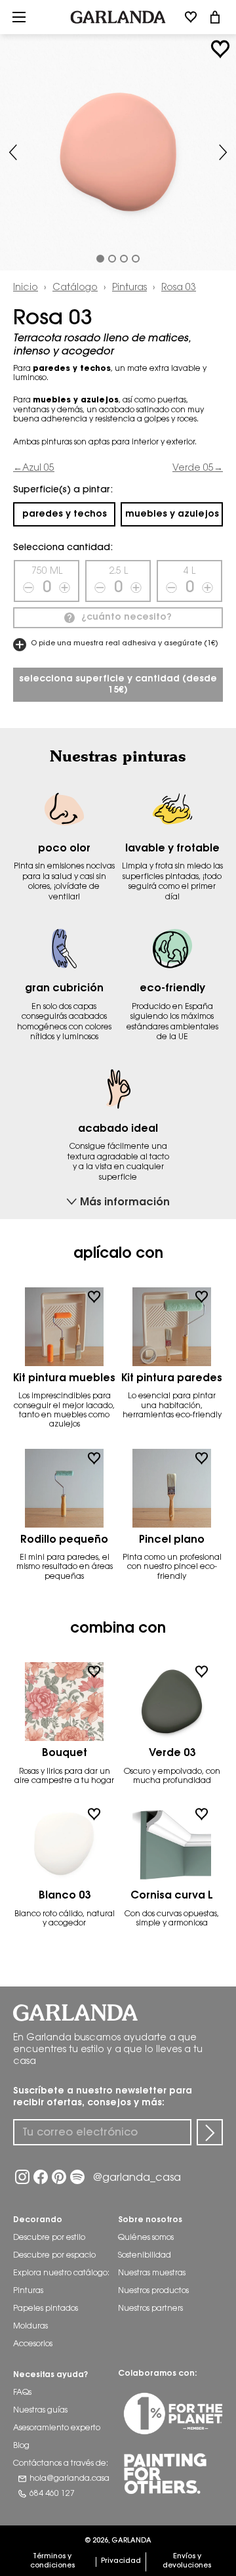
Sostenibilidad (145, 2256)
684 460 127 (52, 2494)
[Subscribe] (210, 2132)
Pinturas (129, 288)
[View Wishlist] (191, 17)
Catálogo (75, 288)
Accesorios (33, 2344)
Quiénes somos (146, 2238)
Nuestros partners (150, 2309)
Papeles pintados (46, 2309)
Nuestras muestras (152, 2273)
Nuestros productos (153, 2291)
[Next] (223, 152)
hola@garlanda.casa (69, 2479)
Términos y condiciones (52, 2561)
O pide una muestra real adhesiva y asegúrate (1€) (124, 644)
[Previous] (13, 152)
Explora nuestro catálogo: (61, 2273)
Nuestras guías (40, 2411)
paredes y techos (65, 514)
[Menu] (19, 17)
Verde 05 (193, 468)
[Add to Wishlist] (220, 49)
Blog (21, 2446)
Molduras (30, 2327)
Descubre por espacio (54, 2256)
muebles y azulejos (172, 514)
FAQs (22, 2393)
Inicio (26, 288)
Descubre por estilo (49, 2238)
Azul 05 (38, 468)
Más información (125, 1203)
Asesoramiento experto (57, 2428)
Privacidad (121, 2561)
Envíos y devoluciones (187, 2561)
